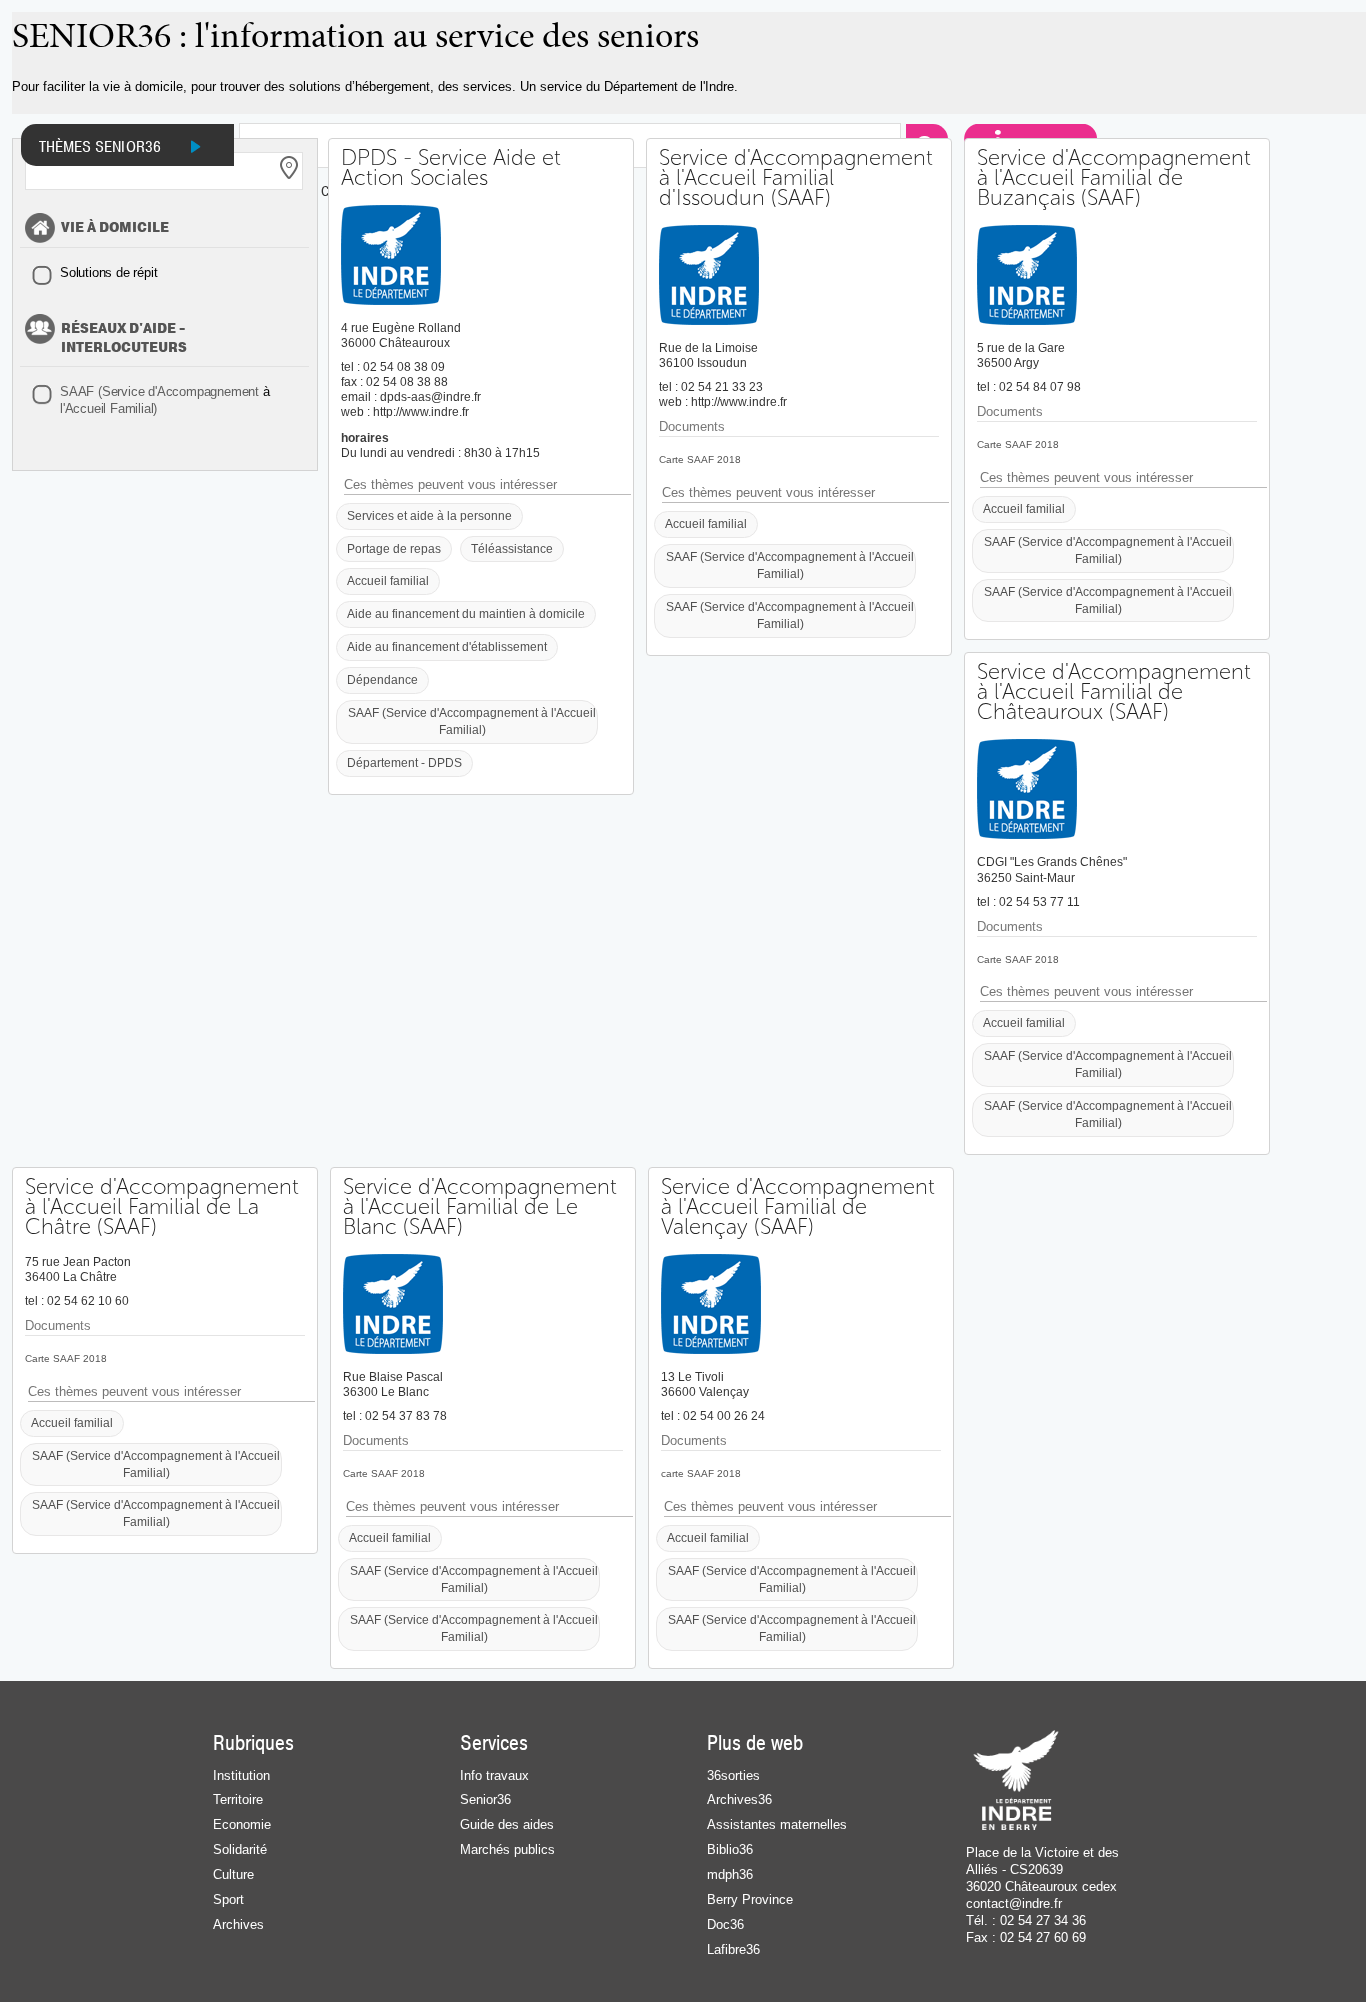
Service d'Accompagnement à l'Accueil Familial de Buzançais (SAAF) (1114, 178)
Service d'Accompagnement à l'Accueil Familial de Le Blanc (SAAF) (480, 1207)
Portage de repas (394, 548)
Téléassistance (512, 548)
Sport (228, 1899)
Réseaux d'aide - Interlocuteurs (124, 338)
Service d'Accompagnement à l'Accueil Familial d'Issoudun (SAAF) (796, 178)
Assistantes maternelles (777, 1824)
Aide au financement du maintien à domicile (466, 613)
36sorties (733, 1775)
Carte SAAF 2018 (700, 459)
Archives (238, 1924)
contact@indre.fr (1014, 1903)
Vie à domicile (115, 228)
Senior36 (485, 1799)
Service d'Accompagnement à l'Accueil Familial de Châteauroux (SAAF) (1114, 692)
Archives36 (739, 1799)
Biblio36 (730, 1849)
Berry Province (750, 1899)
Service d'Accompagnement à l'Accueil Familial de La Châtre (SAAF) (162, 1207)
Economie (242, 1824)
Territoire (238, 1799)
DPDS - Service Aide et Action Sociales (451, 168)
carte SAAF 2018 (701, 1473)
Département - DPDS (404, 762)
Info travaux (494, 1775)
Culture (233, 1874)
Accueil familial (388, 580)
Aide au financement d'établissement (447, 646)
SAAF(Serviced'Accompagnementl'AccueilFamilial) (165, 400)
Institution (241, 1775)
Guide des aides (507, 1824)
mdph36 (730, 1874)
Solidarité (240, 1849)
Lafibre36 (733, 1949)
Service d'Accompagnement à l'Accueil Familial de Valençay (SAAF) (798, 1207)
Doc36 (725, 1924)
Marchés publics (507, 1849)
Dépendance (382, 679)
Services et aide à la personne (429, 515)
